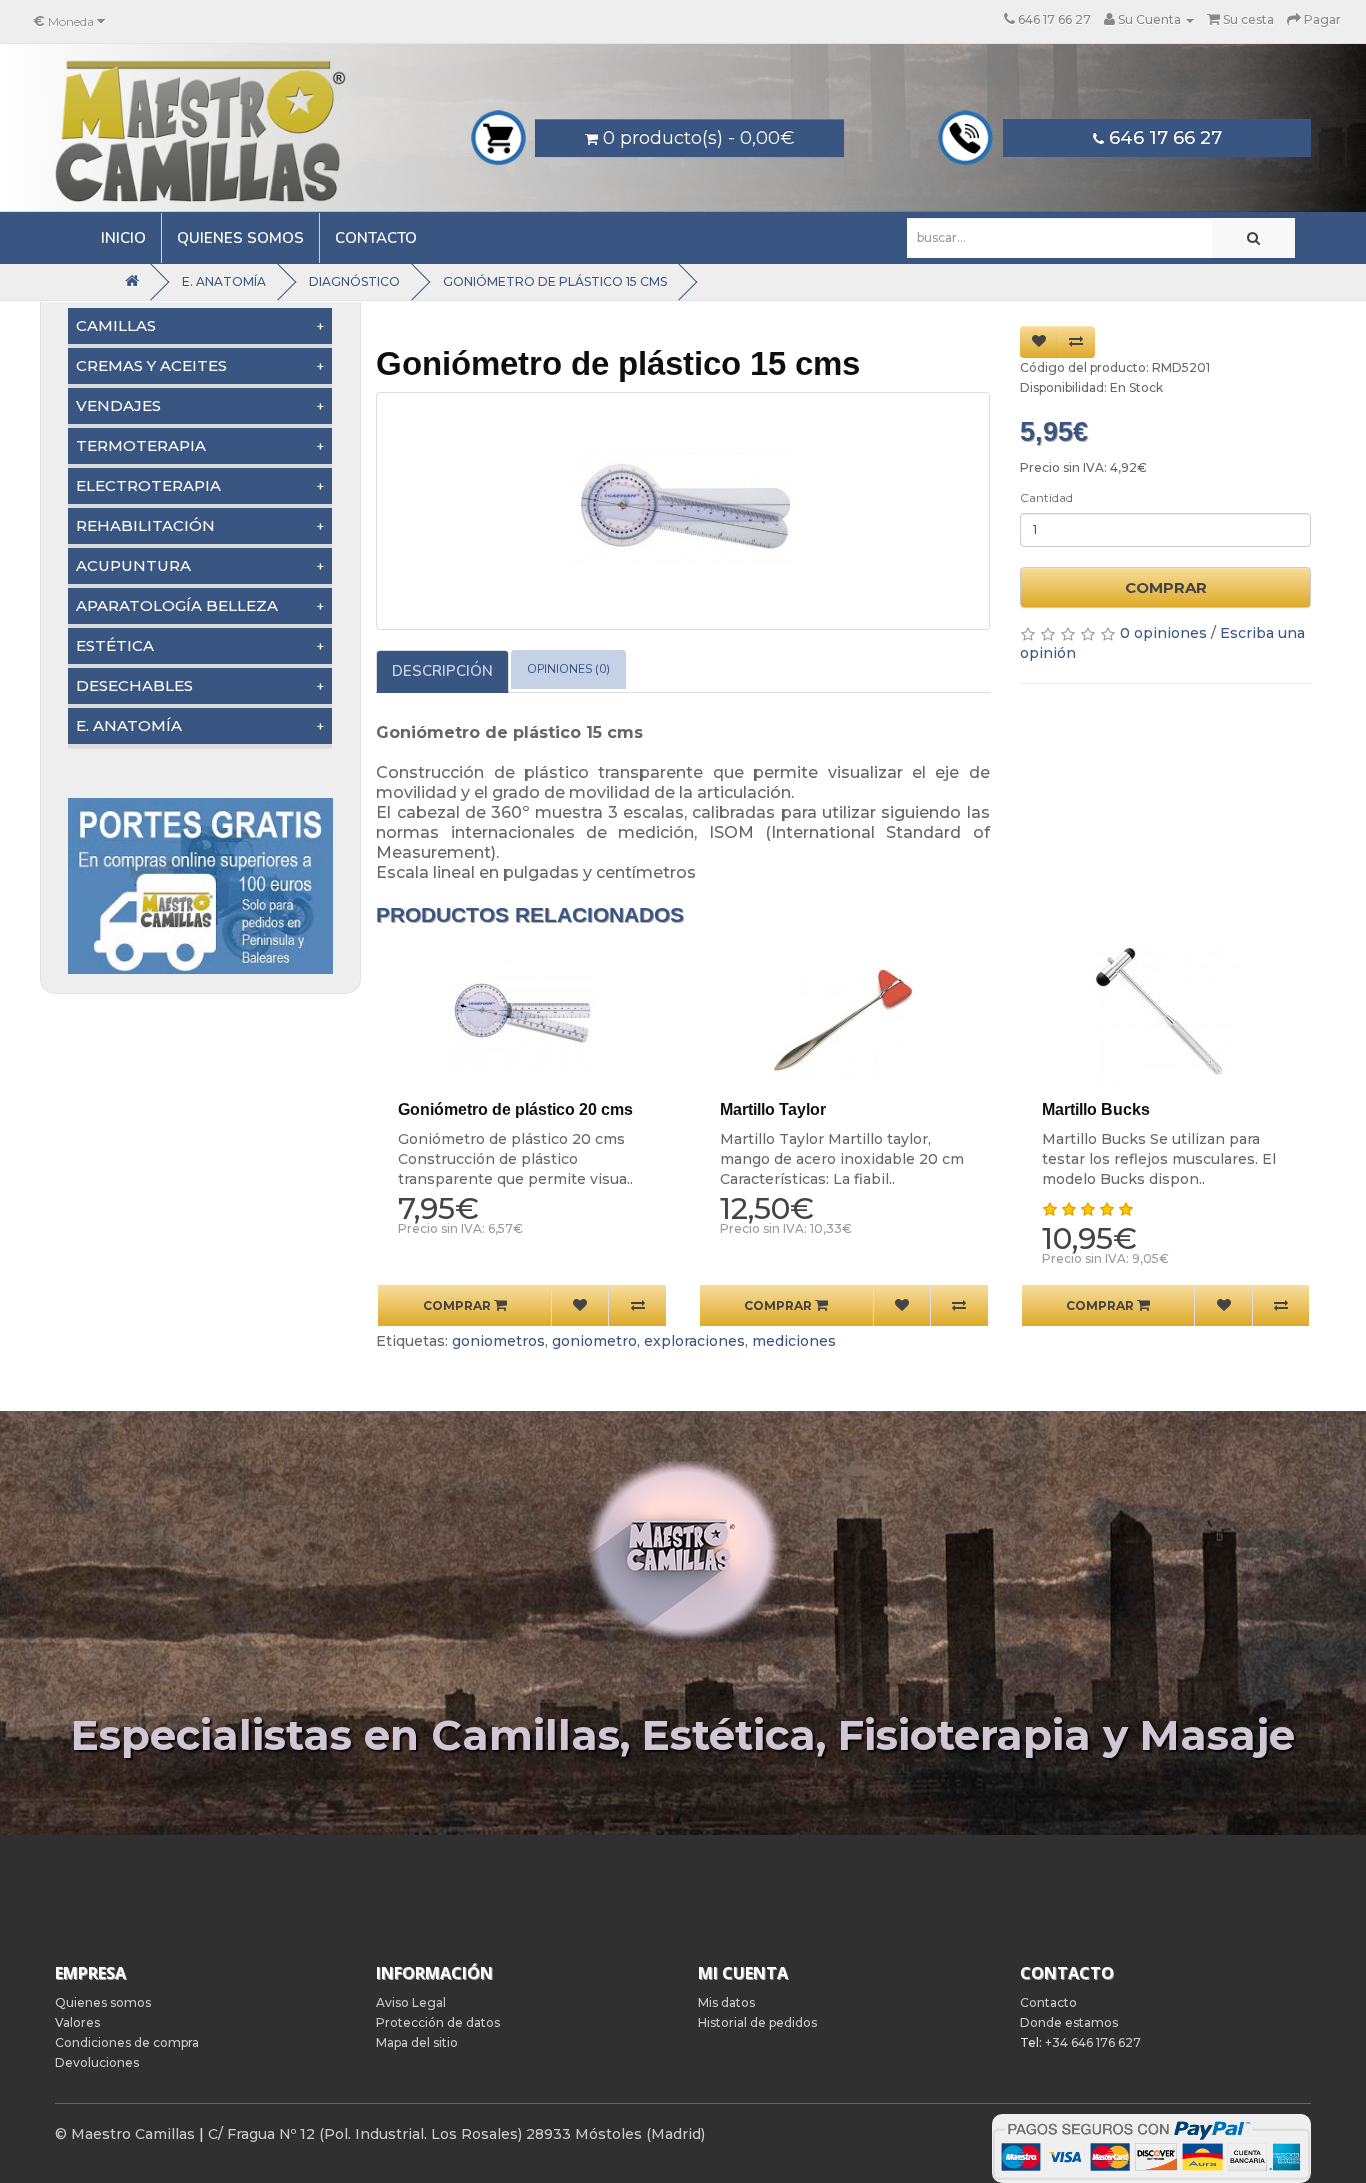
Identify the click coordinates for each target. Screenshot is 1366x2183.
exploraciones (694, 1341)
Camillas (116, 325)
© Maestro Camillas (125, 2134)
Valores (77, 2022)
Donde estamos (1069, 2022)
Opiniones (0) (568, 669)
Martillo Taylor (773, 1109)
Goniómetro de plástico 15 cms (555, 281)
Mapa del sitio (417, 2042)
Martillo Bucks (1096, 1109)
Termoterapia (141, 445)
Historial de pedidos (757, 2022)
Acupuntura (133, 565)
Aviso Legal (411, 2002)
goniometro (594, 1341)
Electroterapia (148, 485)
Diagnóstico (354, 281)
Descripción (442, 671)
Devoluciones (97, 2062)
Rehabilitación (145, 525)
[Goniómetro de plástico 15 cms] (682, 511)
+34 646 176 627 (1093, 2042)
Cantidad (1046, 497)
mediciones (794, 1341)
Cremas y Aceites (151, 365)
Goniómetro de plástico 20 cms (515, 1109)
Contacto (376, 238)
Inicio (123, 238)
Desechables (134, 685)
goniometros (498, 1341)
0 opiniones (1163, 633)
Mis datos (726, 2002)
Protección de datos (438, 2022)
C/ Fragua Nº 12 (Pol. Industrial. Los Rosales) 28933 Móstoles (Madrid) (456, 2134)
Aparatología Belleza (177, 605)
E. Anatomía (224, 281)
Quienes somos (240, 238)
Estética (115, 645)
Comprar (1166, 587)
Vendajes (118, 405)
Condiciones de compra (127, 2042)
